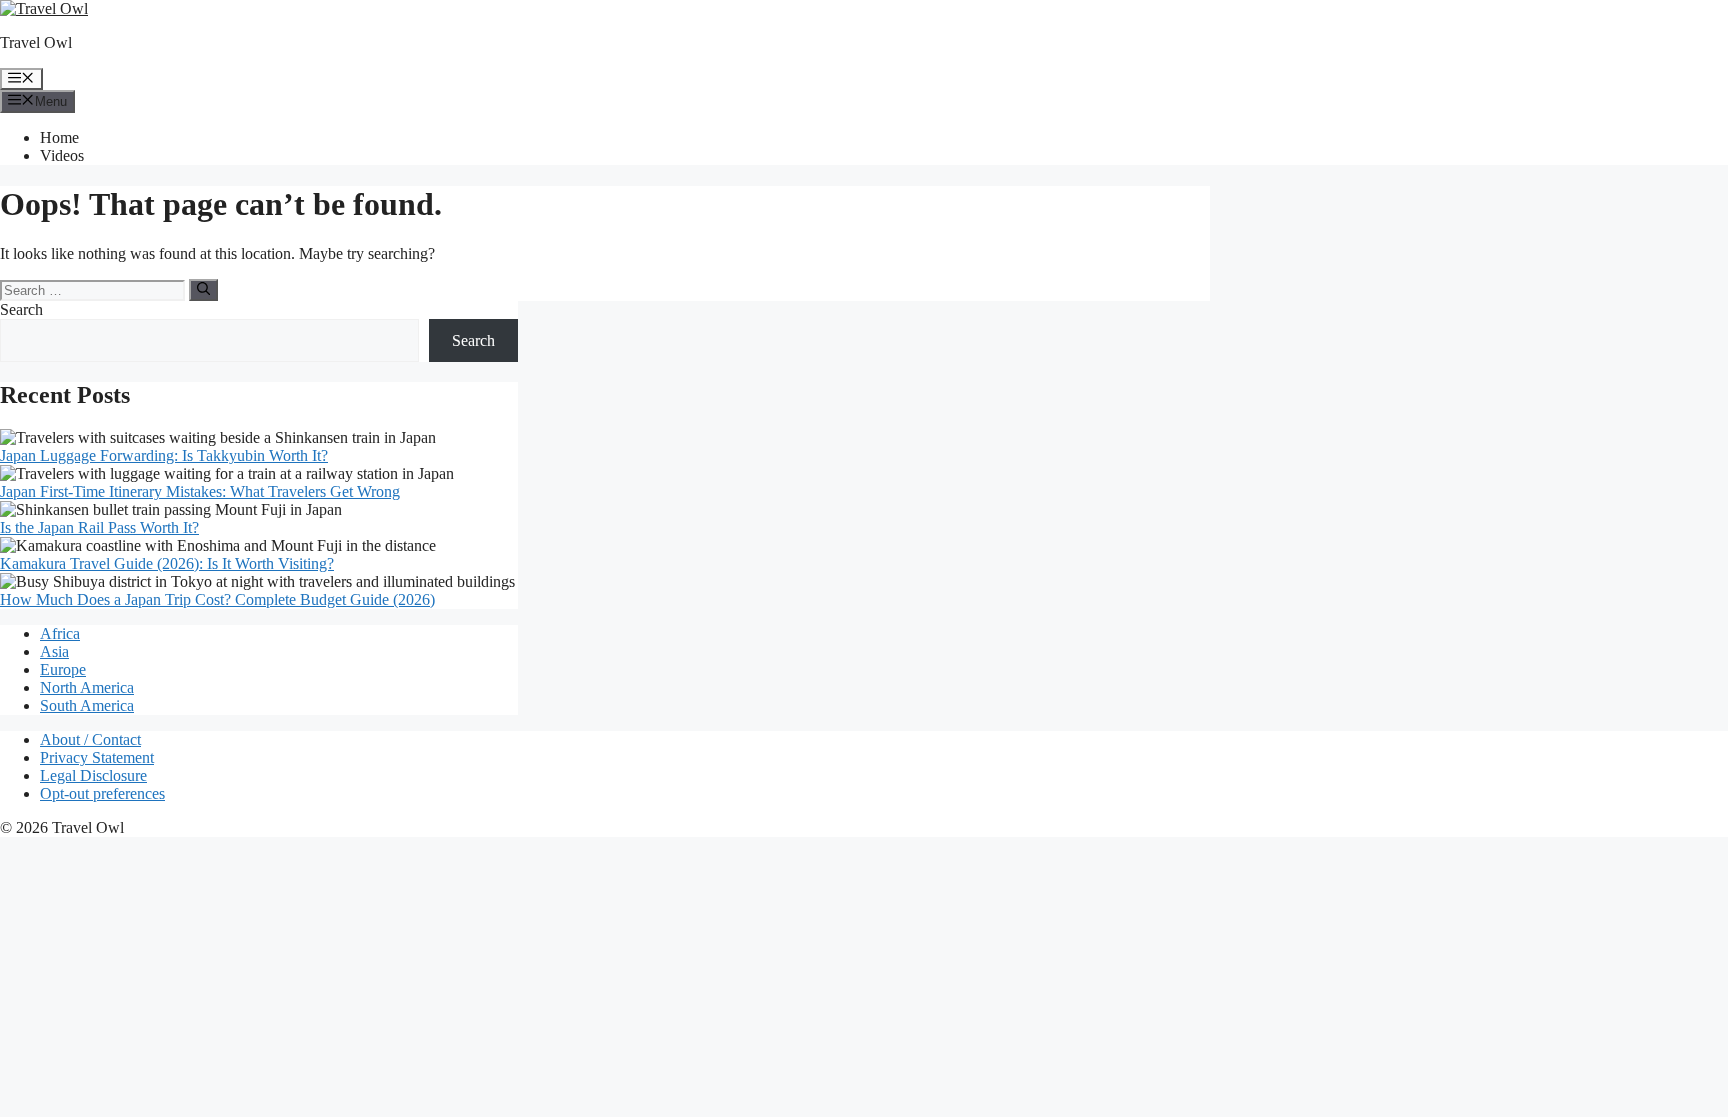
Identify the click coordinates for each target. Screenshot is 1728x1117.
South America (87, 705)
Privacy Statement (97, 757)
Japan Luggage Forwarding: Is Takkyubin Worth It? (164, 455)
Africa (60, 633)
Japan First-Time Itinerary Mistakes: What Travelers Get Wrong (200, 491)
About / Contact (90, 739)
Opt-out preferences (102, 793)
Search (21, 309)
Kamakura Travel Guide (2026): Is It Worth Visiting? (167, 563)
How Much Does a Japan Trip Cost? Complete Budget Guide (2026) (217, 599)
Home (59, 137)
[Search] (203, 290)
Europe (63, 669)
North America (87, 687)
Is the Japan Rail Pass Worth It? (99, 527)
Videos (62, 155)
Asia (54, 651)
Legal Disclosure (93, 775)
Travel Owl (36, 42)
